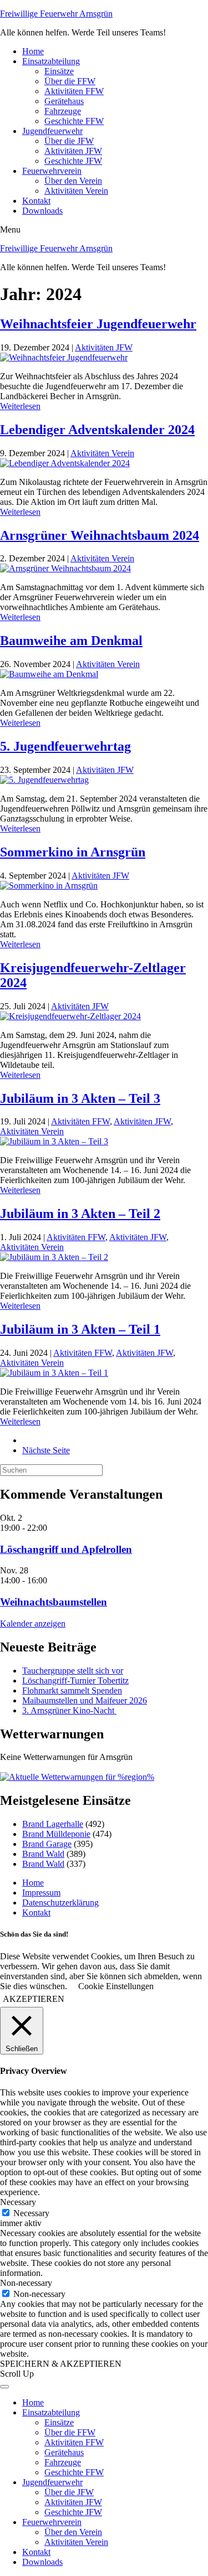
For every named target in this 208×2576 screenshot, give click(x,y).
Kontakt (36, 201)
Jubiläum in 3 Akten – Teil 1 (80, 1329)
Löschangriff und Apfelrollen (66, 1549)
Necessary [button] (18, 2202)
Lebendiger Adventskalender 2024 (97, 430)
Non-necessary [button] (26, 2283)
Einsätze (59, 71)
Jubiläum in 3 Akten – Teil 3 (80, 1098)
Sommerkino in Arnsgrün (73, 852)
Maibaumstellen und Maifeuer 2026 (85, 1700)
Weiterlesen (20, 406)
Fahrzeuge (63, 111)
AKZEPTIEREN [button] (34, 1999)
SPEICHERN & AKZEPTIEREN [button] (61, 2364)
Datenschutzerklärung (60, 1903)
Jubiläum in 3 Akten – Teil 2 (80, 1214)
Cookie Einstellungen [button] (116, 1986)
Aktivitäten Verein (76, 191)
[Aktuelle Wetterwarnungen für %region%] (77, 1777)
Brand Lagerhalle (53, 1824)
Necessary (31, 2213)
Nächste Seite (46, 1450)
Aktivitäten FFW (74, 91)
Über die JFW (69, 141)
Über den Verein (73, 181)
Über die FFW (70, 81)
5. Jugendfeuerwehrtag (65, 746)
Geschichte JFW (73, 161)
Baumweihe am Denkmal (71, 641)
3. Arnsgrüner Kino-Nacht (69, 1710)
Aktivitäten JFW (73, 151)
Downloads (42, 211)
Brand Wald (43, 1854)
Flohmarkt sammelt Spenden (72, 1690)
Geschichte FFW (74, 121)
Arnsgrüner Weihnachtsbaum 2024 (100, 535)
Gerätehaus (64, 101)
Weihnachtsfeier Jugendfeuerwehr (98, 324)
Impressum (41, 1893)
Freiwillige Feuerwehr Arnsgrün (56, 14)
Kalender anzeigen (33, 1623)
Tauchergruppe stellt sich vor (73, 1671)
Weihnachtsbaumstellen (54, 1602)
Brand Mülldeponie (56, 1834)
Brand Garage (47, 1844)
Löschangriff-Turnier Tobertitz (75, 1681)
